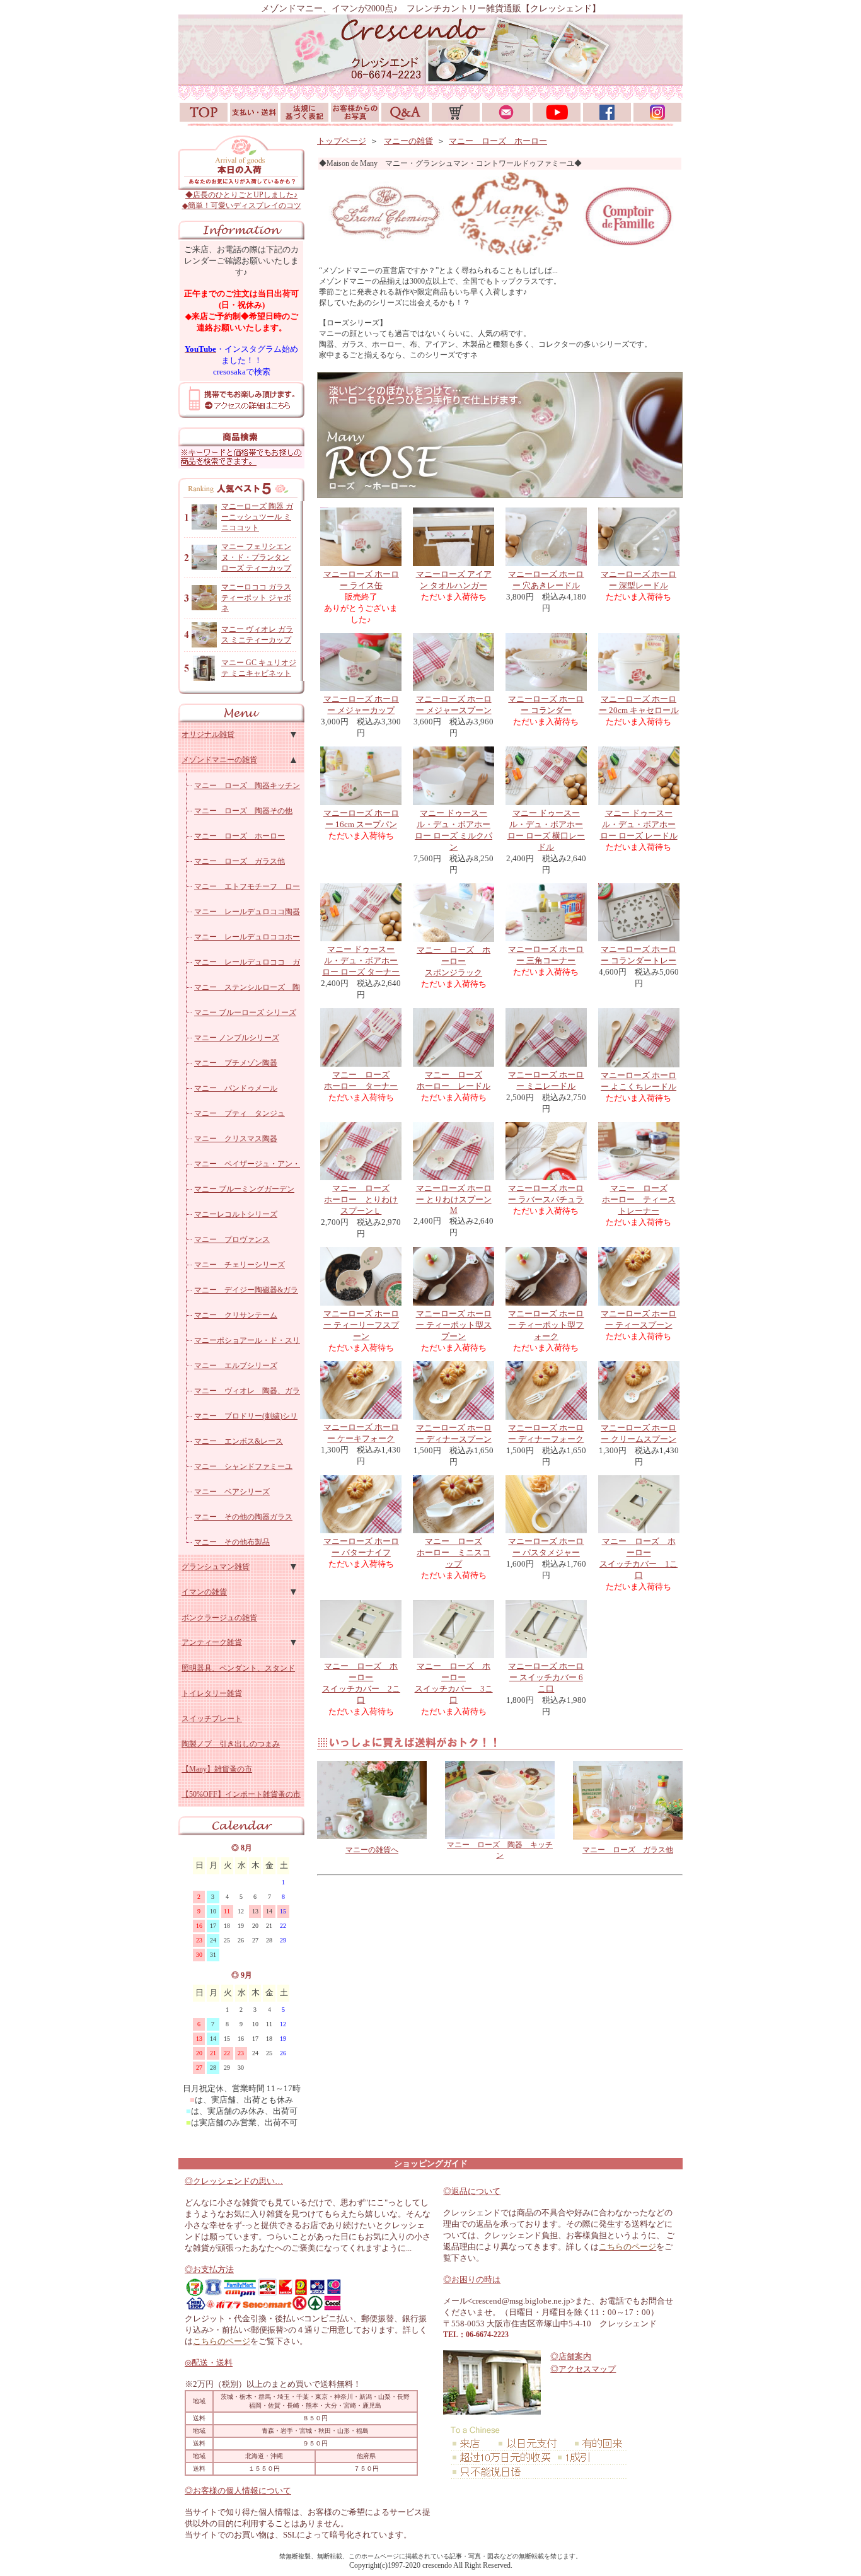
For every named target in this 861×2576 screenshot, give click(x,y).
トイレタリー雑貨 (212, 1693)
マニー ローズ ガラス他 (240, 861)
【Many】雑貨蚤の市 (217, 1769)
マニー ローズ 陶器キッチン (247, 786)
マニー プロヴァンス (232, 1239)
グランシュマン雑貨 (216, 1567)
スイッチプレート (212, 1719)
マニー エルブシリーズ (236, 1366)
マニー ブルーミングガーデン (244, 1189)
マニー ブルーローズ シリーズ (245, 1012)
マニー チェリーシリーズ (240, 1265)
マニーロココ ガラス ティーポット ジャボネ (256, 598)
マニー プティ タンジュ (240, 1113)
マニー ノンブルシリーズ (237, 1038)
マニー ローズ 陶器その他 (243, 811)
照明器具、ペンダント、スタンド (238, 1668)
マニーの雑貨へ (372, 1850)
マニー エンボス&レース (239, 1441)
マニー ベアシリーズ (232, 1492)
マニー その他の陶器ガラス (243, 1517)
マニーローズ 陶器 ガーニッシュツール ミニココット (257, 517)
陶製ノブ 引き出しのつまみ (231, 1744)
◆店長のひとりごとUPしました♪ (241, 195)
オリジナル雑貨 (208, 734)
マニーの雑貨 (408, 141)
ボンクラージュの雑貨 (219, 1618)
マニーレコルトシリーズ (236, 1214)
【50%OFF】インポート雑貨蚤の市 (241, 1794)
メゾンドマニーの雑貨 (219, 760)
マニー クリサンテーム (236, 1315)
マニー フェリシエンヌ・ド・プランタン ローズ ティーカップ (256, 557)
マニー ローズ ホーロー (240, 836)
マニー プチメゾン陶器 (236, 1063)
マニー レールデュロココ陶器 (247, 912)
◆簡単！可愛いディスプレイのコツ (242, 206)
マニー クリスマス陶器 (236, 1139)
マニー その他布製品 (232, 1542)
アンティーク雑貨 (212, 1642)
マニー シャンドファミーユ (243, 1466)
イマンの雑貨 (204, 1592)
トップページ (342, 141)
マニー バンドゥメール (236, 1088)
